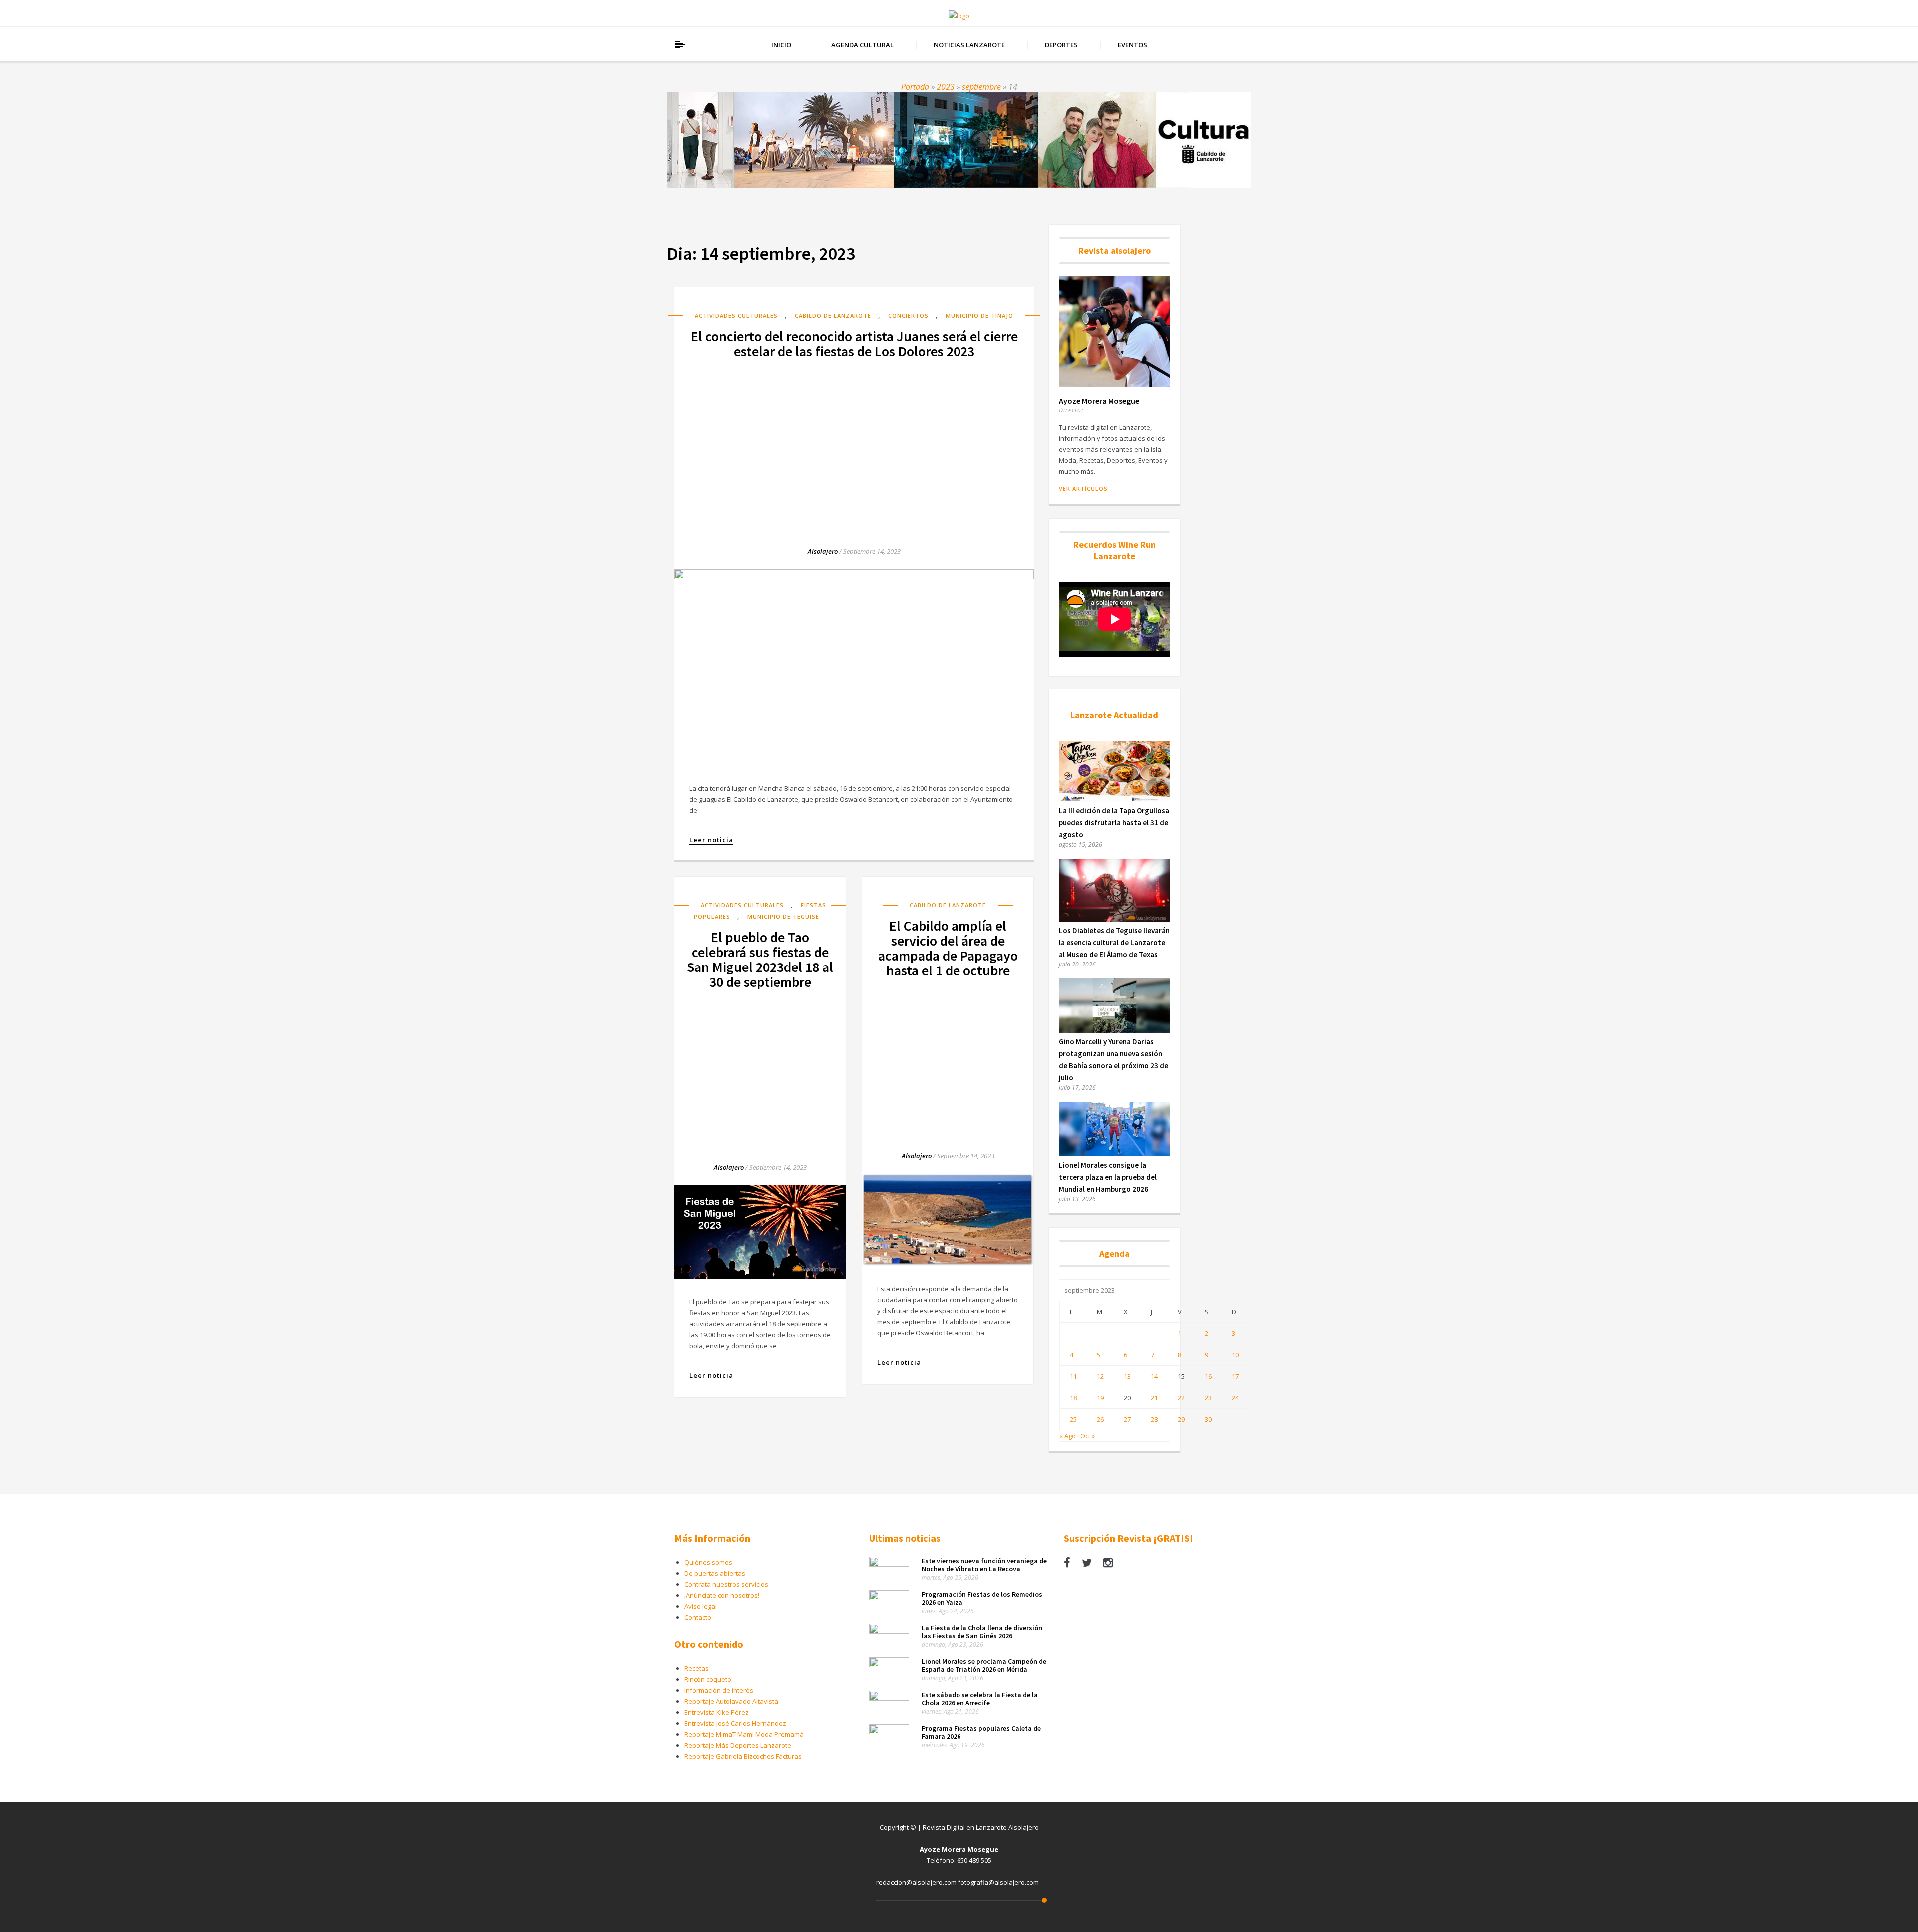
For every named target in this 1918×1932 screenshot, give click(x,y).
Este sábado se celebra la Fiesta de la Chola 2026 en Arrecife (980, 1699)
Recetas (697, 1668)
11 (1073, 1376)
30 (1208, 1419)
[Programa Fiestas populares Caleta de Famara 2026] (889, 1732)
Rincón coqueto (708, 1679)
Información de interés (719, 1690)
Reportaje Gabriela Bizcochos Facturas (743, 1756)
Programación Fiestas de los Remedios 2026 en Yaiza (982, 1598)
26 (1100, 1419)
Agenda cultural (862, 45)
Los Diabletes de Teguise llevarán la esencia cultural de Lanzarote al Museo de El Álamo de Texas (1114, 942)
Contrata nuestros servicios (726, 1584)
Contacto (698, 1617)
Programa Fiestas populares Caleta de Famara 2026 (981, 1732)
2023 (946, 87)
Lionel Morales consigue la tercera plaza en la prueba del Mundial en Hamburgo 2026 (1108, 1177)
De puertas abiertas (715, 1573)
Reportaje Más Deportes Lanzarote (738, 1745)
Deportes (1061, 45)
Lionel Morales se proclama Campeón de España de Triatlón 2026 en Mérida (984, 1665)
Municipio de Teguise (783, 916)
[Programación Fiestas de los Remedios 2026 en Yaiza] (889, 1598)
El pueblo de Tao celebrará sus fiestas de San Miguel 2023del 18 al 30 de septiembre (760, 960)
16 (1208, 1376)
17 (1235, 1376)
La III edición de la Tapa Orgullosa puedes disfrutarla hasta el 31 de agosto (1114, 822)
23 (1208, 1398)
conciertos (908, 315)
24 (1235, 1398)
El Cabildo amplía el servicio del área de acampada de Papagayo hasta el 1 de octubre (948, 948)
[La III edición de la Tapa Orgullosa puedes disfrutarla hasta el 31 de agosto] (1115, 799)
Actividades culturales (736, 315)
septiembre (981, 87)
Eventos (1133, 45)
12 (1100, 1376)
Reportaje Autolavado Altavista (731, 1701)
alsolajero (823, 551)
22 (1181, 1398)
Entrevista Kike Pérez (717, 1712)
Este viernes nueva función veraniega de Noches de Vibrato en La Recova (984, 1565)
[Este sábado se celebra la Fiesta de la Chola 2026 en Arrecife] (889, 1698)
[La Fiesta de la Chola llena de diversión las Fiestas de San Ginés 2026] (889, 1631)
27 (1127, 1419)
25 (1073, 1419)
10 (1235, 1355)
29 (1181, 1419)
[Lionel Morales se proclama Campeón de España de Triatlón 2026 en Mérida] (889, 1665)
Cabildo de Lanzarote (833, 315)
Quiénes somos (708, 1562)
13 (1127, 1376)
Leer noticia (711, 840)
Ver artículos (1083, 489)
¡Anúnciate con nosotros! (722, 1595)
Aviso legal (701, 1606)
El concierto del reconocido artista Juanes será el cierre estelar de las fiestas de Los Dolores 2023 (854, 344)
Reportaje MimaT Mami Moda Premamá (744, 1734)
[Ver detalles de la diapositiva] (959, 140)
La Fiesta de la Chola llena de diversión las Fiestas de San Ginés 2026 (982, 1632)
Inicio (781, 45)
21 (1154, 1398)
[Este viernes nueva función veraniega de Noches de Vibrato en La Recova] (889, 1564)
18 (1073, 1398)
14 (1154, 1376)
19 (1100, 1398)
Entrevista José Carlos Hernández (735, 1723)
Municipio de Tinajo (979, 315)
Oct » (1088, 1436)
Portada (915, 87)
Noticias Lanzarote (969, 45)
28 (1154, 1419)
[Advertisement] (854, 444)
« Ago (1068, 1436)
